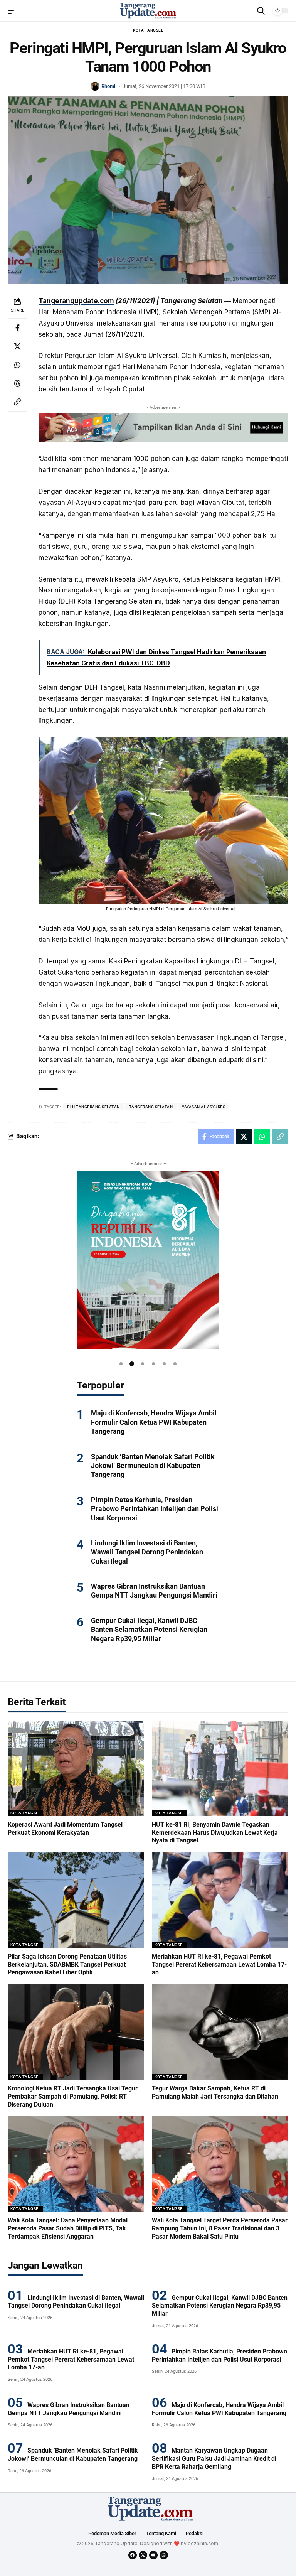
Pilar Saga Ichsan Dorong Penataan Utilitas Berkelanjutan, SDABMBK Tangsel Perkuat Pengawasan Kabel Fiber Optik (67, 1964)
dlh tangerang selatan (93, 1107)
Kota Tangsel (148, 30)
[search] (261, 11)
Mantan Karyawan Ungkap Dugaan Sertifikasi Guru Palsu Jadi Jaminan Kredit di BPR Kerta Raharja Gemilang (214, 2459)
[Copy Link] (17, 402)
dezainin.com (203, 2543)
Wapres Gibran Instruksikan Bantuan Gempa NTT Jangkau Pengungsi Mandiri (154, 1591)
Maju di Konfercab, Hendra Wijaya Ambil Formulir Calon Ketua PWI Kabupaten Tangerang (154, 1422)
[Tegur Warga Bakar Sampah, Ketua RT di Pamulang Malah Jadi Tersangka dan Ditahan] (220, 2032)
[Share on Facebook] (17, 328)
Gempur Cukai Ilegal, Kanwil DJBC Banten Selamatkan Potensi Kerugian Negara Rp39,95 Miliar (149, 1630)
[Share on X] (17, 346)
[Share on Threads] (17, 383)
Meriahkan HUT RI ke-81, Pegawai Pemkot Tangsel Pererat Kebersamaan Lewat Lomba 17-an (219, 1964)
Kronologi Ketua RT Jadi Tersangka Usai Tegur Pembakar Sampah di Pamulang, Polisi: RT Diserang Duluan (73, 2096)
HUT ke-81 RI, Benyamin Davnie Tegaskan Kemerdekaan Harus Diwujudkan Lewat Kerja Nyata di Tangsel (215, 1833)
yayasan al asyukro (204, 1107)
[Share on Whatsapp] (17, 365)
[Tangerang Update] (148, 11)
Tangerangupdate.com (76, 301)
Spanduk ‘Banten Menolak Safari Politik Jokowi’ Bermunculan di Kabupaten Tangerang (153, 1466)
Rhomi (108, 86)
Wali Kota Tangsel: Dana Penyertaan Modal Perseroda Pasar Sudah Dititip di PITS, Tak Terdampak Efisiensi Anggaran (68, 2228)
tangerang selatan (151, 1107)
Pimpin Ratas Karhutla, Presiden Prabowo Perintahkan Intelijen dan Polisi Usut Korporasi (155, 1509)
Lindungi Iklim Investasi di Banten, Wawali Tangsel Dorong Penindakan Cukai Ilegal (147, 1552)
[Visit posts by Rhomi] (95, 86)
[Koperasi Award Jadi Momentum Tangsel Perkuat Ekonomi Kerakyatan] (76, 1768)
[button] (121, 1364)
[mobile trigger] (14, 11)
